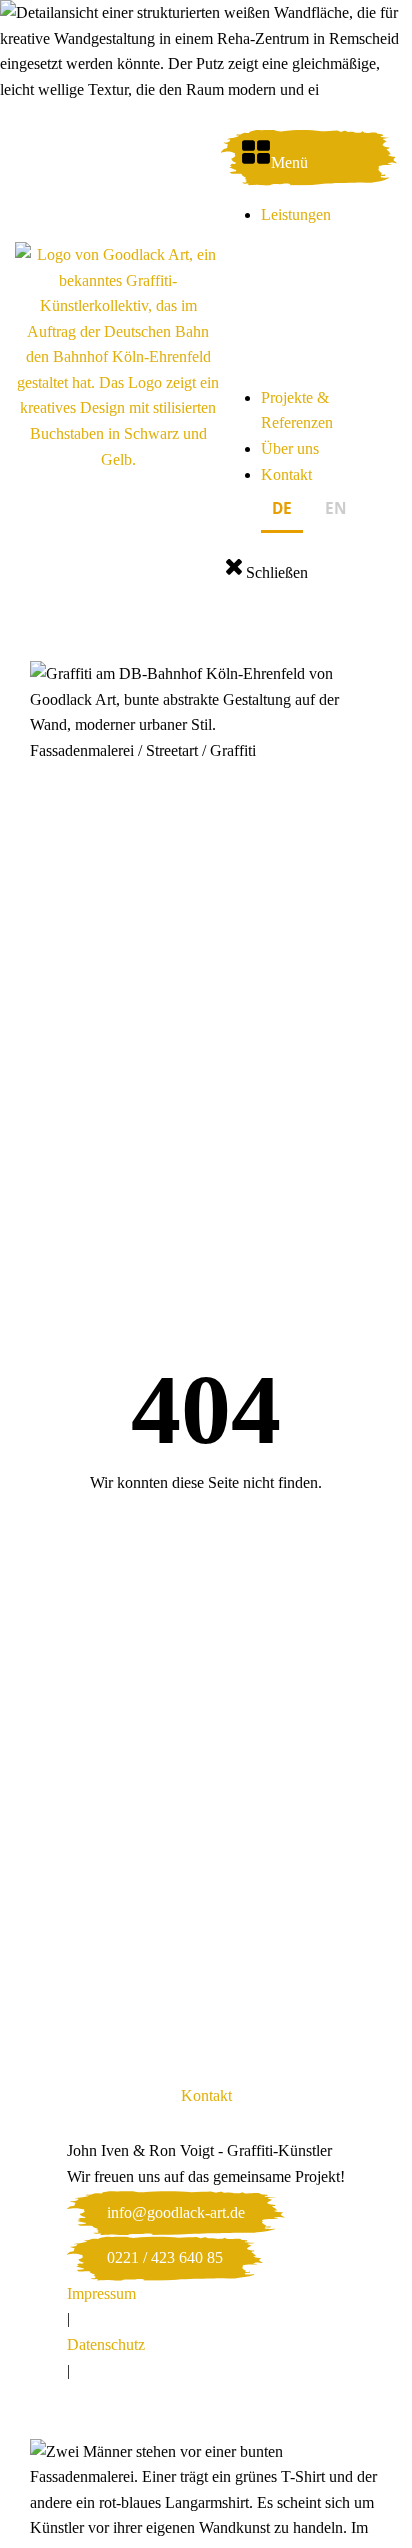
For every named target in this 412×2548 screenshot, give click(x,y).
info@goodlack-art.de (176, 2212)
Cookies (92, 2396)
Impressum (101, 2293)
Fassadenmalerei (82, 750)
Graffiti (233, 750)
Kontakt (286, 474)
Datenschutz (106, 2344)
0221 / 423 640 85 (165, 2257)
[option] (336, 512)
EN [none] (336, 508)
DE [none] (282, 508)
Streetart (172, 750)
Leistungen (296, 214)
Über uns (290, 448)
